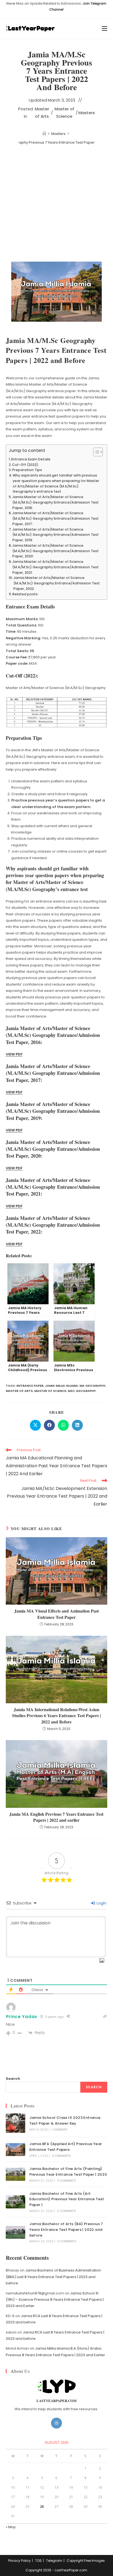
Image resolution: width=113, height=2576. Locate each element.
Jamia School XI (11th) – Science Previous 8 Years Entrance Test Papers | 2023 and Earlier (55, 2300)
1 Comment (60, 2130)
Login (101, 1903)
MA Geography (92, 1386)
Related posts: (25, 594)
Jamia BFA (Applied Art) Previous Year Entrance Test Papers (66, 2147)
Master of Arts (42, 113)
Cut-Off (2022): (26, 465)
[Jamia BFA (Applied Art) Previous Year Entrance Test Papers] (15, 2150)
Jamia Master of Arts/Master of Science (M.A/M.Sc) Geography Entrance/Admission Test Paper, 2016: (56, 502)
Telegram (54, 2561)
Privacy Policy (19, 2561)
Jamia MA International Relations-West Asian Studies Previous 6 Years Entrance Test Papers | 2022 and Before (56, 1716)
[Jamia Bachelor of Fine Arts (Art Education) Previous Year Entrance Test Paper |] (15, 2202)
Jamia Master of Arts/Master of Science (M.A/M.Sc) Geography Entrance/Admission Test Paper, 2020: (56, 551)
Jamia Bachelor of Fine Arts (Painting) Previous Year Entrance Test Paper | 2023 (68, 2172)
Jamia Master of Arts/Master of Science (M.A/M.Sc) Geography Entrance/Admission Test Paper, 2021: (56, 567)
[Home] (44, 134)
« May (11, 2527)
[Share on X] (35, 1425)
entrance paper (30, 1386)
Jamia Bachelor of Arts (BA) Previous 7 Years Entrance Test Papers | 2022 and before (66, 2230)
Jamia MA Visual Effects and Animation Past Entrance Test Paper (56, 1614)
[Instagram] (56, 2423)
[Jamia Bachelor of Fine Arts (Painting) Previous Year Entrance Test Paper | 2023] (15, 2174)
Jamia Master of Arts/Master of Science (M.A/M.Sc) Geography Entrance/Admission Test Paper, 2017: (56, 518)
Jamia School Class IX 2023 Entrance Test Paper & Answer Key (65, 2120)
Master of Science (64, 113)
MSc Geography (82, 1391)
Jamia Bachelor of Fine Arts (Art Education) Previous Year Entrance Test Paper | (67, 2199)
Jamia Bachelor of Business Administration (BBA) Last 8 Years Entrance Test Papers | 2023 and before (53, 2277)
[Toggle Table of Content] (95, 452)
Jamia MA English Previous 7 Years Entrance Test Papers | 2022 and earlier (56, 1817)
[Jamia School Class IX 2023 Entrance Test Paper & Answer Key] (15, 2123)
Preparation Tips (27, 470)
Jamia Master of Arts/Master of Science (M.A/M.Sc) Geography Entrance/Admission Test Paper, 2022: (57, 583)
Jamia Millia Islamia (61, 1386)
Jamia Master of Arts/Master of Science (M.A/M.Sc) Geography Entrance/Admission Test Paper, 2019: (56, 535)
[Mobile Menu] (104, 29)
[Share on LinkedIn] (77, 1425)
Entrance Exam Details (31, 459)
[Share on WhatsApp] (63, 1425)
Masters (87, 113)
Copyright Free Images (86, 2561)
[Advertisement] (56, 204)
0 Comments (62, 2156)
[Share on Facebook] (49, 1425)
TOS (38, 2561)
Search (13, 2079)
